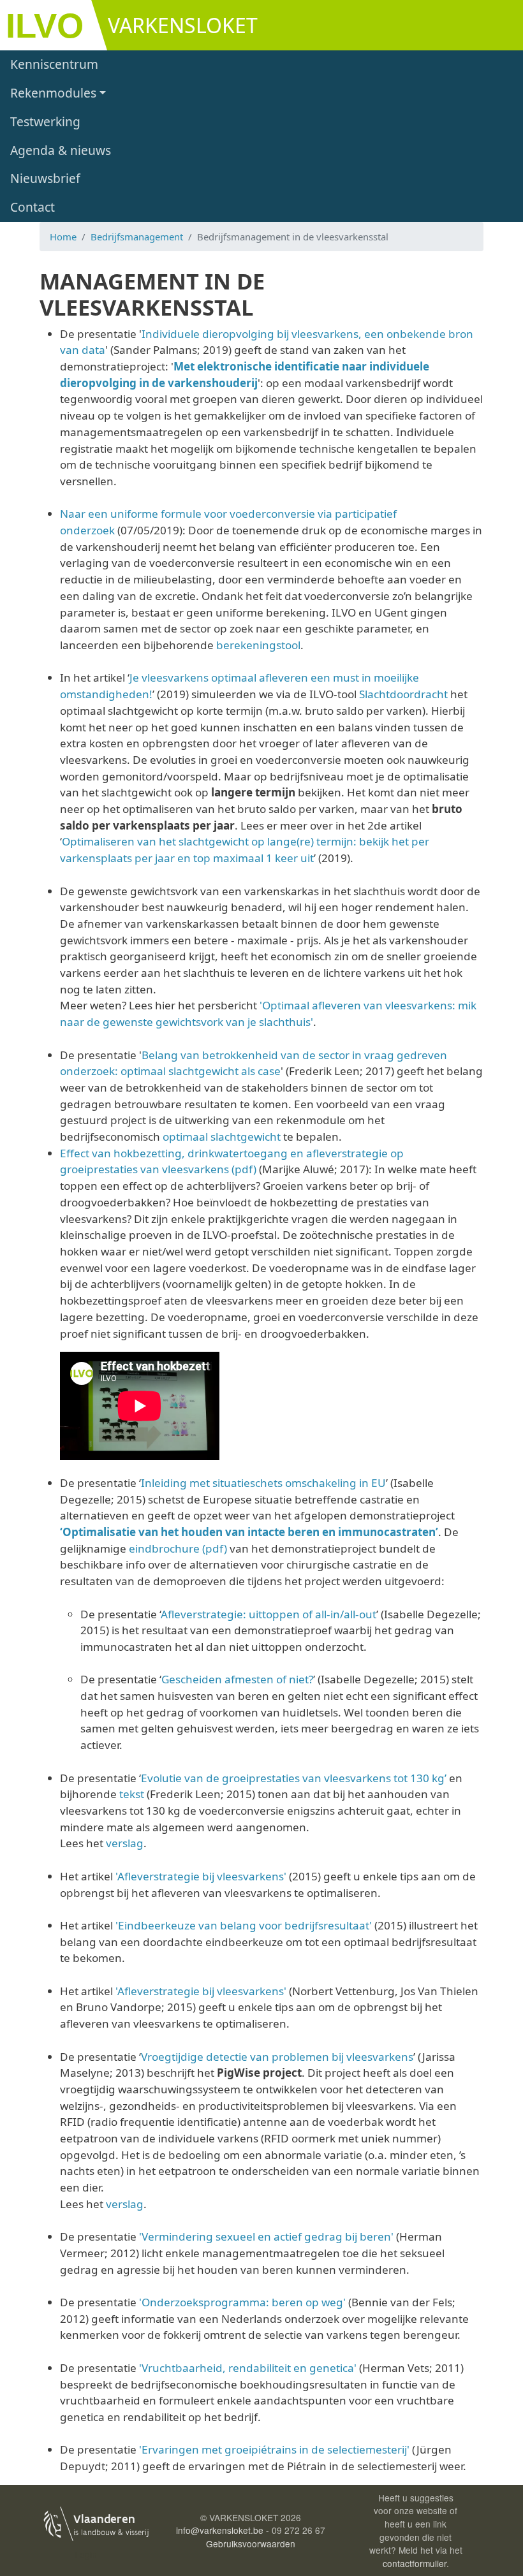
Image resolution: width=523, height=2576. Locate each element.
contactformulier (415, 2563)
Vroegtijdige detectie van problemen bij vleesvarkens (277, 2057)
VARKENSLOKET (183, 25)
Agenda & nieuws (61, 150)
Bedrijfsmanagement (137, 237)
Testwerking (45, 121)
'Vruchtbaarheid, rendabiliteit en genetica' (248, 2368)
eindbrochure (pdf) (178, 1548)
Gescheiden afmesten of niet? (237, 1679)
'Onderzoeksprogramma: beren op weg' (242, 2302)
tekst (132, 1794)
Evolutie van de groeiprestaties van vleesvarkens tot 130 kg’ (294, 1778)
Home (63, 237)
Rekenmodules (53, 93)
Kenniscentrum (54, 64)
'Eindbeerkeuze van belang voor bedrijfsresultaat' (244, 1925)
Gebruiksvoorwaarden (251, 2543)
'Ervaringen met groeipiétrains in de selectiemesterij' (274, 2449)
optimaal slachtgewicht (222, 1137)
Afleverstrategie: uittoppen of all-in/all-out (269, 1614)
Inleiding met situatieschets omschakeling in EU (263, 1483)
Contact (33, 207)
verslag (125, 1843)
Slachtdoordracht (403, 694)
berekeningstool (258, 645)
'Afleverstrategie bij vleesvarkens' (202, 1876)
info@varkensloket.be (220, 2530)
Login (86, 2554)
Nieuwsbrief (45, 178)
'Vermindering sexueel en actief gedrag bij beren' (266, 2236)
